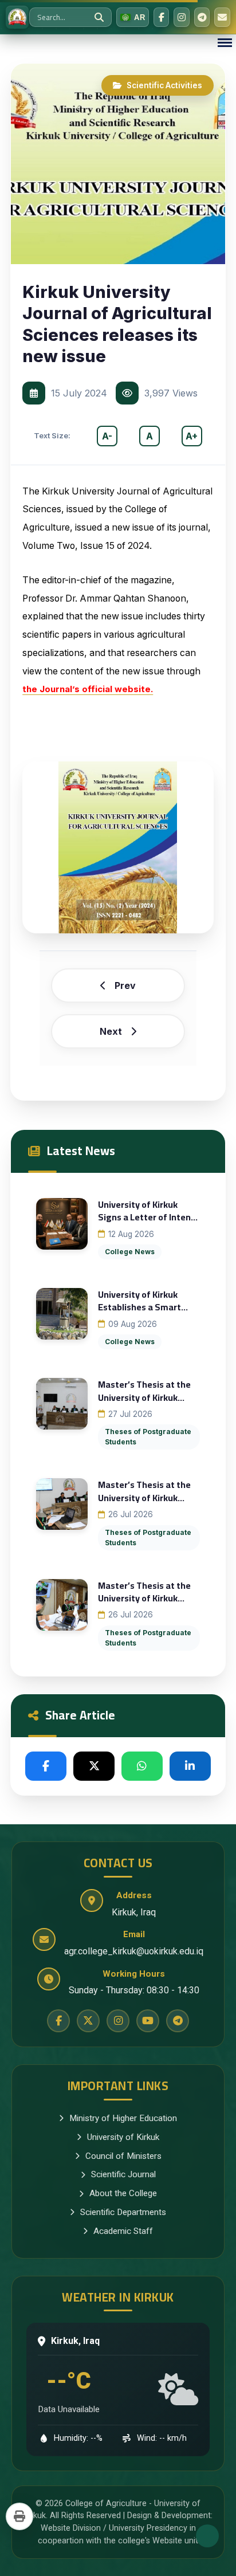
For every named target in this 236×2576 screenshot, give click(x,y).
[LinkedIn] (190, 1766)
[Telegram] (202, 17)
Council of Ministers (123, 2156)
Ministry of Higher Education (123, 2118)
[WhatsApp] (142, 1766)
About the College (123, 2193)
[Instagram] (182, 17)
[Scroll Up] (207, 2536)
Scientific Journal (123, 2174)
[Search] (99, 17)
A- (107, 436)
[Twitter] (88, 2021)
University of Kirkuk (123, 2137)
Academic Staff (123, 2231)
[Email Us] (222, 17)
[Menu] (225, 43)
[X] (94, 1766)
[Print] (19, 2516)
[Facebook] (162, 17)
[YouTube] (148, 2021)
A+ (192, 436)
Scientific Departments (123, 2212)
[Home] (17, 17)
